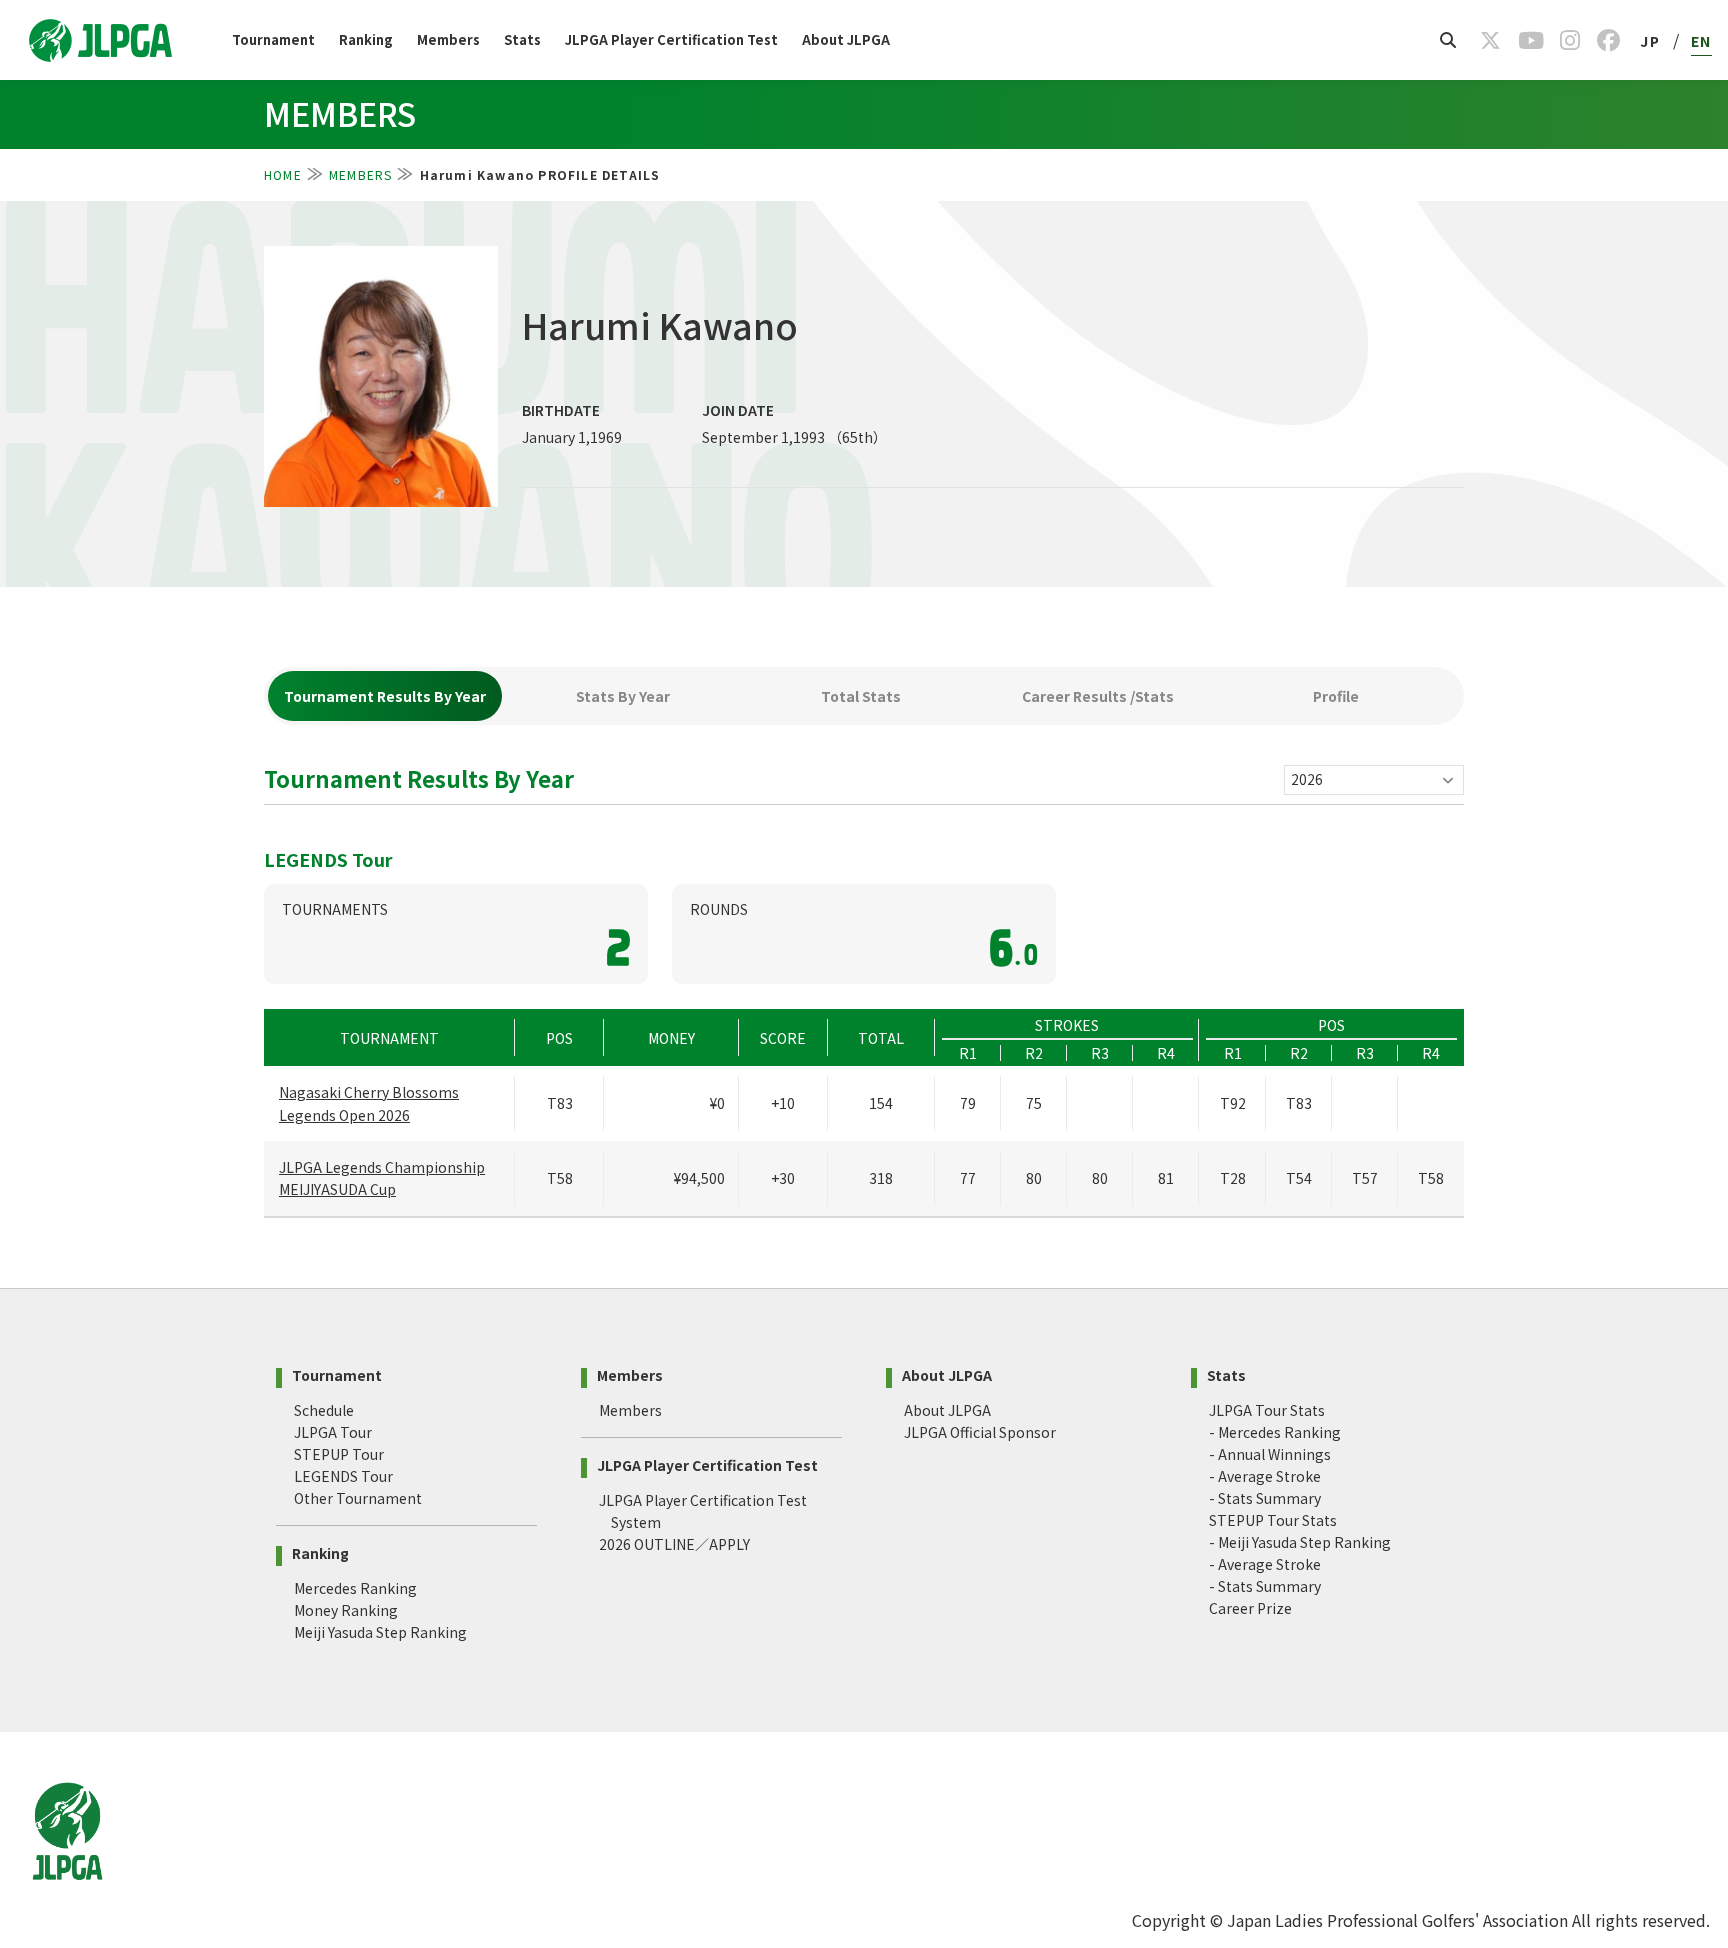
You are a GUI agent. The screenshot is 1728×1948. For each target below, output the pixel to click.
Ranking (366, 39)
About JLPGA (846, 39)
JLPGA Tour (333, 1432)
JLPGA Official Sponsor (980, 1432)
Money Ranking (346, 1610)
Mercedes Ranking (355, 1588)
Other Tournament (358, 1498)
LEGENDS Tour (343, 1476)
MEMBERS (360, 174)
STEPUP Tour (339, 1454)
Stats (522, 39)
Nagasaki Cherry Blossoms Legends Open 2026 (369, 1103)
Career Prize (1250, 1608)
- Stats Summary (1265, 1498)
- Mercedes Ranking (1275, 1432)
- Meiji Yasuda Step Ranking (1300, 1542)
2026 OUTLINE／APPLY (674, 1544)
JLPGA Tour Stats (1267, 1410)
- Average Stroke (1265, 1476)
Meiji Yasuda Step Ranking (380, 1632)
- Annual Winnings (1270, 1454)
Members (448, 39)
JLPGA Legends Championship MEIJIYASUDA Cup (382, 1178)
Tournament (273, 39)
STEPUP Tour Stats (1273, 1520)
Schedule (324, 1410)
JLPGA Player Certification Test (671, 39)
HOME (283, 174)
